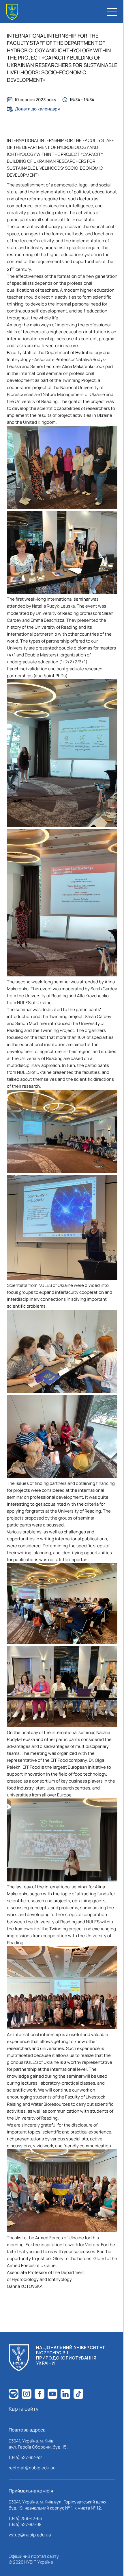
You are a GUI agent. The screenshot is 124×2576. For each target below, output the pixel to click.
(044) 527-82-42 (25, 2457)
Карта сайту (24, 2409)
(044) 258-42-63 (25, 2518)
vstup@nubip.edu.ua (30, 2535)
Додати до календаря (37, 109)
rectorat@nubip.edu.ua (32, 2468)
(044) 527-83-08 (25, 2524)
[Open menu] (112, 12)
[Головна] (12, 12)
